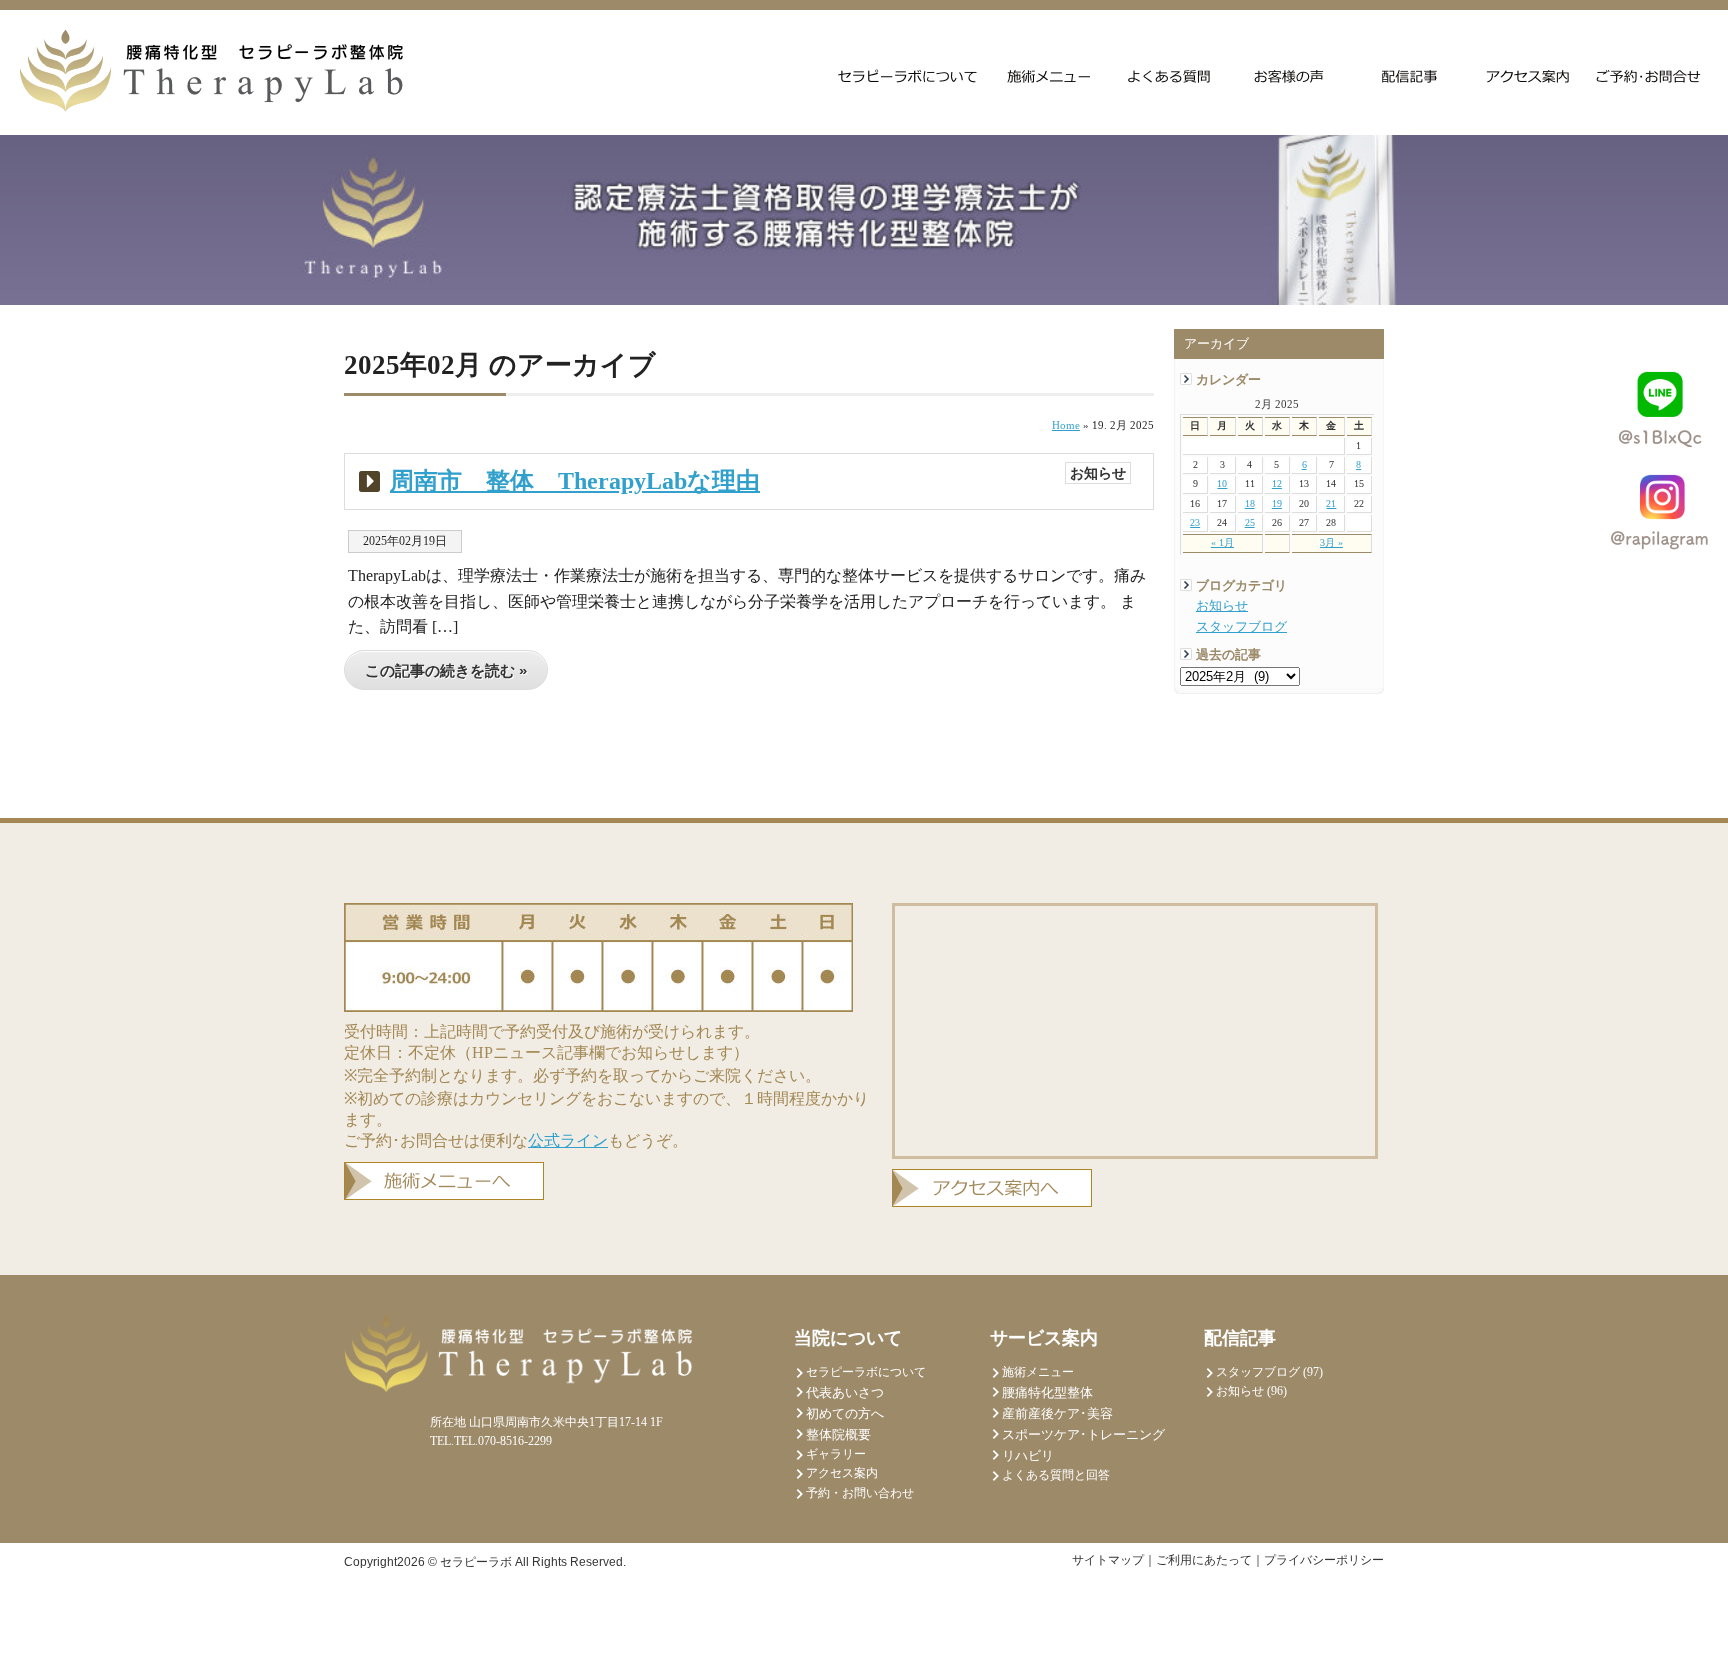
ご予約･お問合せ (1649, 75)
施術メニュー (1049, 75)
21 (1331, 503)
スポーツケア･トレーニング (1083, 1434)
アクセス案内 (1529, 75)
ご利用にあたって (1204, 1560)
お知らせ (1222, 606)
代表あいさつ (845, 1392)
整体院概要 (838, 1434)
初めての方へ (845, 1413)
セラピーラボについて (908, 75)
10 (1222, 483)
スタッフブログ (1241, 627)
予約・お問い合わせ (860, 1493)
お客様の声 (1289, 75)
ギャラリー (836, 1454)
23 (1195, 522)
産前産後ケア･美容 (1057, 1413)
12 (1277, 483)
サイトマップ (1108, 1560)
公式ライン (568, 1140)
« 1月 (1222, 542)
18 (1250, 503)
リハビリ (1028, 1455)
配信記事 (1409, 75)
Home (1066, 425)
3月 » (1331, 542)
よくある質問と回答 (1169, 75)
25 (1250, 522)
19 (1277, 503)
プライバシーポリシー (1324, 1560)
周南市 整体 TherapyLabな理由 (575, 481)
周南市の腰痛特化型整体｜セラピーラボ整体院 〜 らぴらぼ (211, 71)
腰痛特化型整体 (1047, 1392)
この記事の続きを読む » (446, 670)
